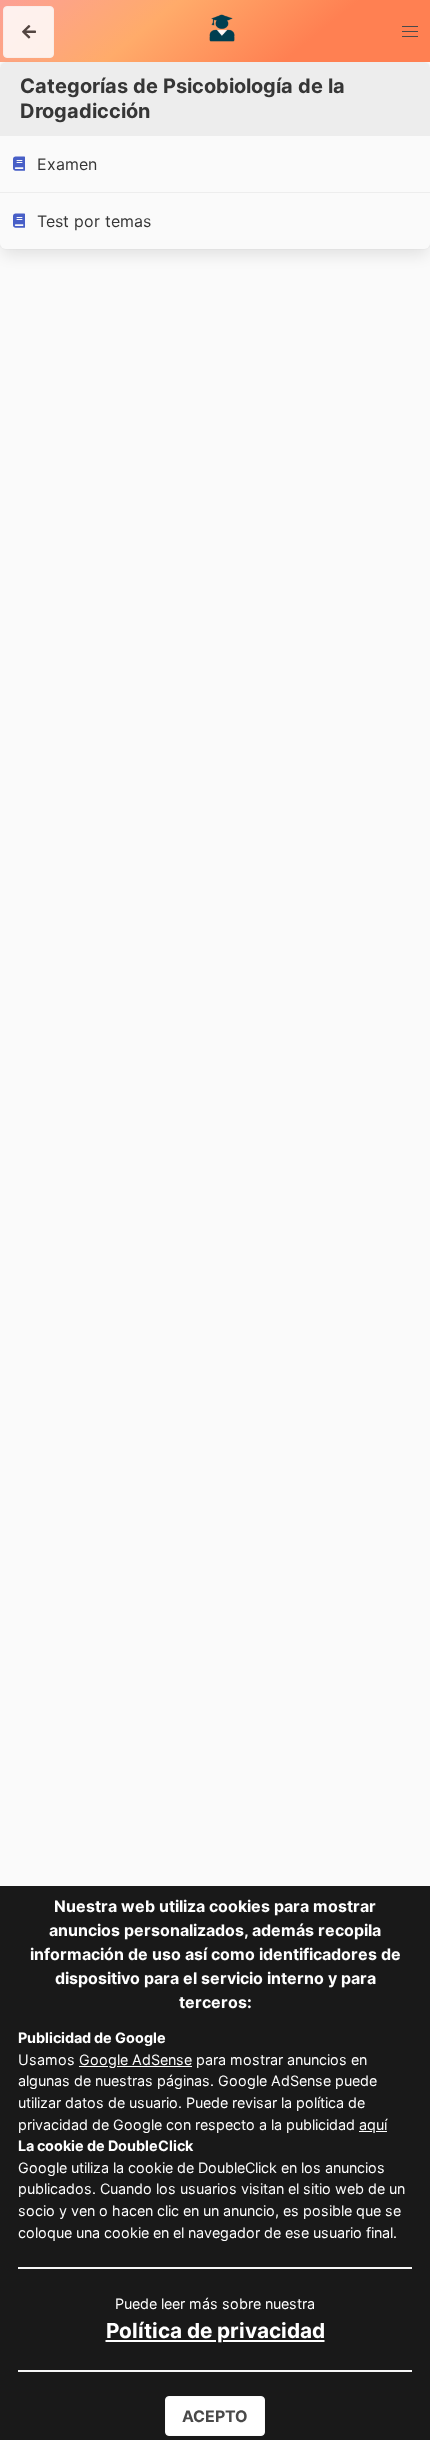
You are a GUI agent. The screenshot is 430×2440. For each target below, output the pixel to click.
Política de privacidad (215, 2330)
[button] (28, 32)
